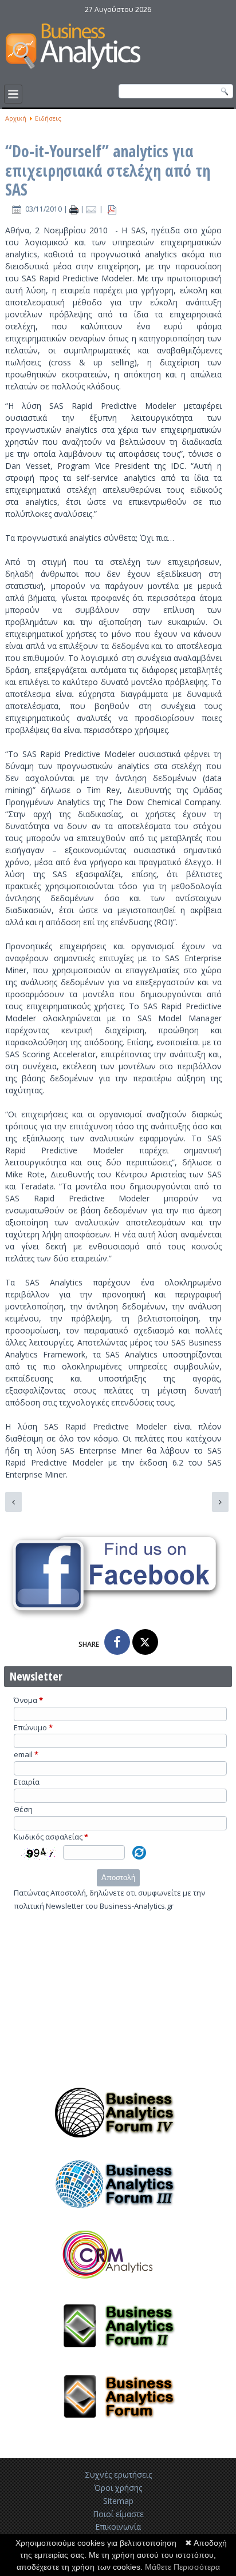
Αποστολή (118, 1878)
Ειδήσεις (48, 118)
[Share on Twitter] (145, 1642)
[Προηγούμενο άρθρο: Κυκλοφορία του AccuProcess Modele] (13, 1502)
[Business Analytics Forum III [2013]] (118, 2214)
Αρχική (16, 118)
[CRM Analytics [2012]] (118, 2286)
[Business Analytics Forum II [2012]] (118, 2356)
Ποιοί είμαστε (118, 2514)
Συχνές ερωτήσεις (118, 2475)
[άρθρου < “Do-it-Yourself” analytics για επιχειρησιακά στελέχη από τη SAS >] (75, 209)
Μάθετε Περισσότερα (182, 2567)
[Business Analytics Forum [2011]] (118, 2427)
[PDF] (112, 209)
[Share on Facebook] (117, 1642)
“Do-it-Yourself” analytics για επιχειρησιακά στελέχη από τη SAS (108, 170)
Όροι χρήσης (118, 2488)
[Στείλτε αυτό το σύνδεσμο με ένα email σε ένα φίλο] (93, 209)
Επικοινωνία (118, 2527)
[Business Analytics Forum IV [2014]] (118, 2143)
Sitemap (118, 2501)
